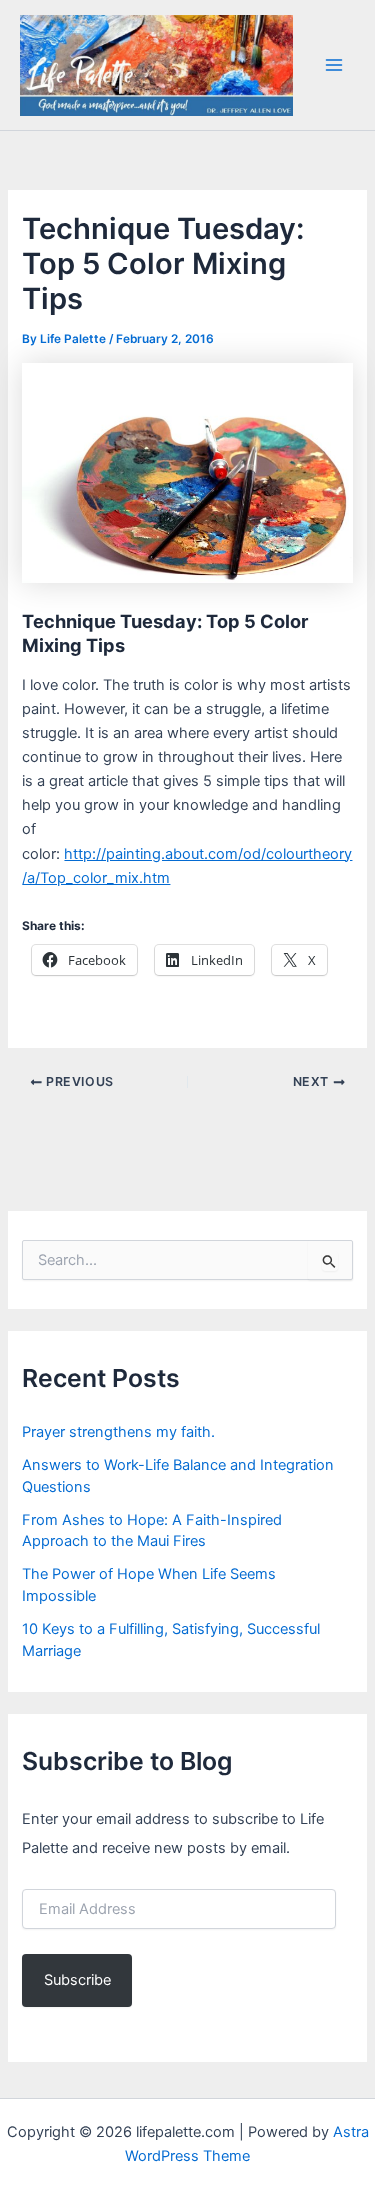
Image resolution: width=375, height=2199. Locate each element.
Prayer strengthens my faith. (118, 1432)
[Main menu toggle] (334, 65)
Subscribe (77, 1980)
